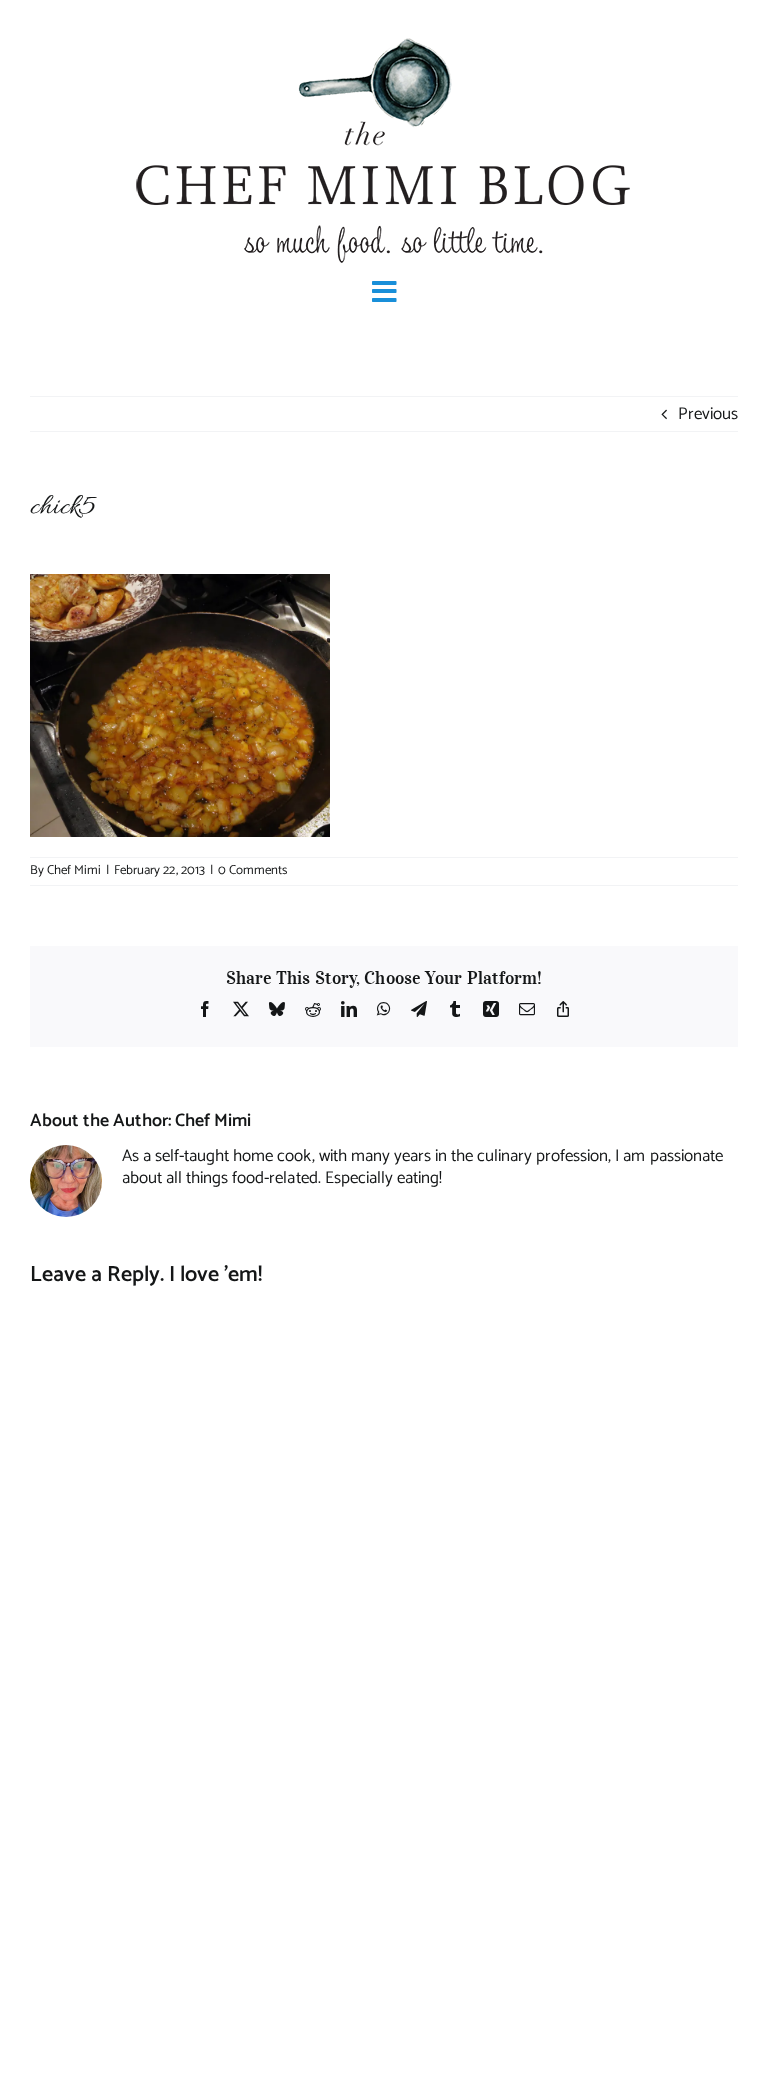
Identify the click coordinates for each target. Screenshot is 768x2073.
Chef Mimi (74, 870)
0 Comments (252, 870)
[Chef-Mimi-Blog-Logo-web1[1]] (384, 36)
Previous (708, 414)
